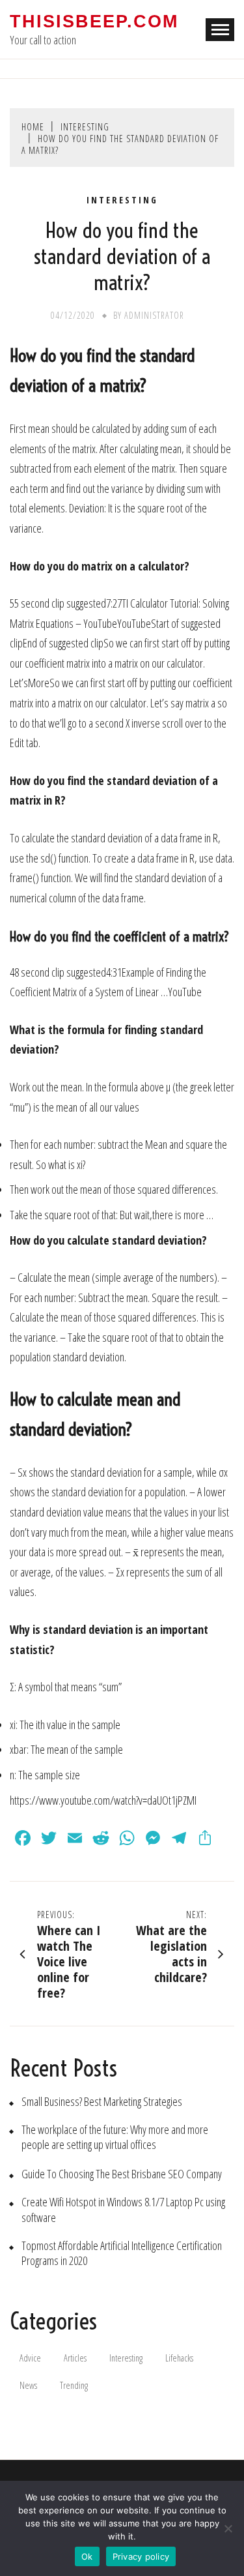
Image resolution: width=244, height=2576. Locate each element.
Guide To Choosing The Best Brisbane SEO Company (122, 2174)
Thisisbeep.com (94, 22)
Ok (87, 2556)
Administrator (154, 315)
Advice (30, 2358)
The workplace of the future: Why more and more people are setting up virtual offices (115, 2137)
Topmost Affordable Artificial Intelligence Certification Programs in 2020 (122, 2253)
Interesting (122, 200)
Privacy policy (141, 2556)
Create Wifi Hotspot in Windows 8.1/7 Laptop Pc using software (123, 2210)
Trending (74, 2385)
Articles (75, 2358)
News (28, 2385)
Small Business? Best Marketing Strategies (102, 2102)
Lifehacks (179, 2358)
